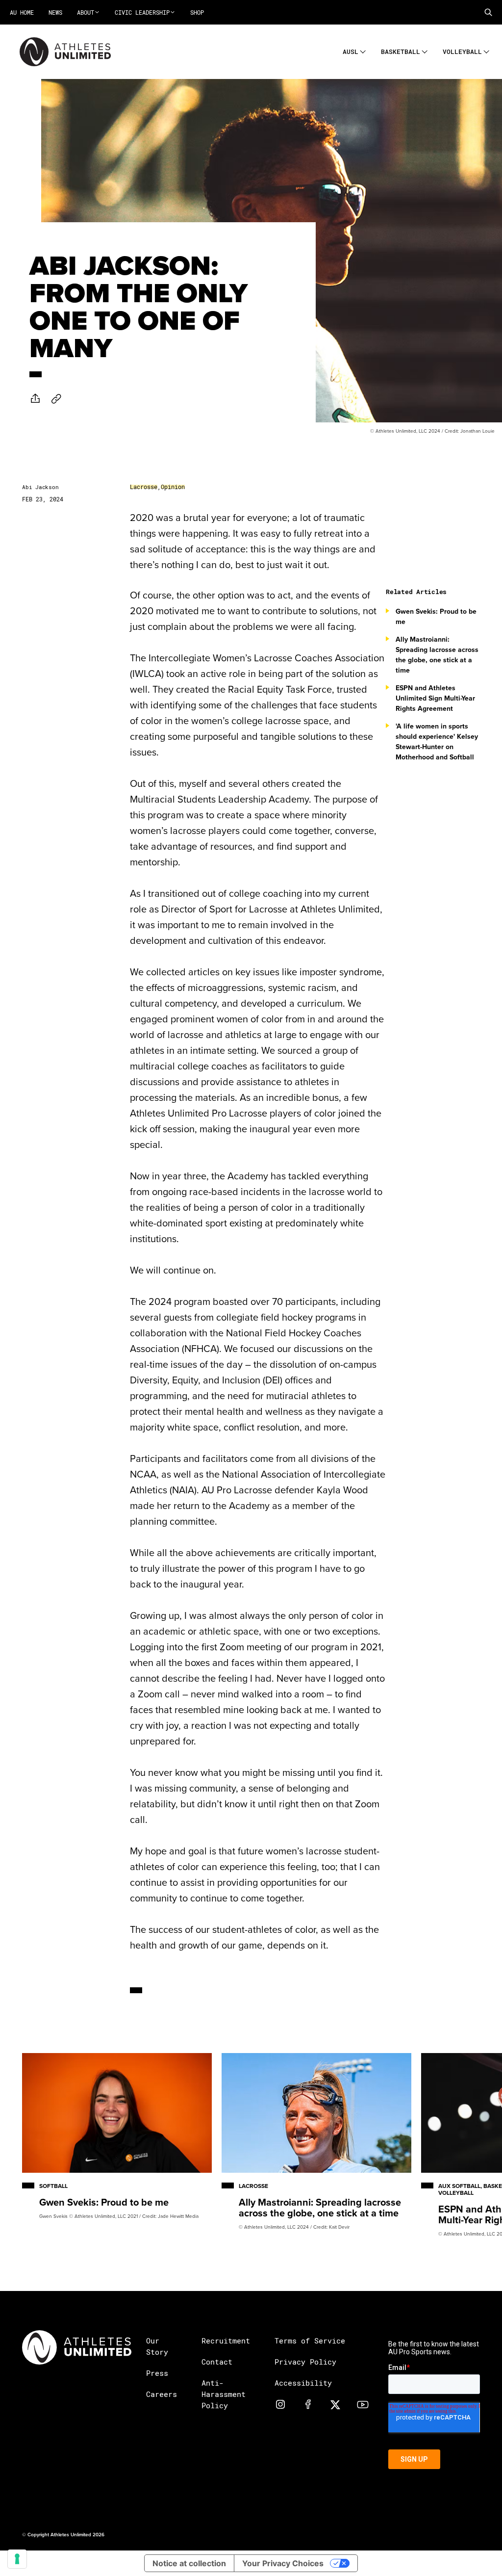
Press (157, 2373)
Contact (217, 2362)
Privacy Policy (305, 2362)
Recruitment (226, 2341)
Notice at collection (189, 2563)
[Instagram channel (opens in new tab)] (280, 2404)
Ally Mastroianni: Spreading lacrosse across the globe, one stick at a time (437, 655)
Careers (162, 2394)
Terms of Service (310, 2341)
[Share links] (35, 398)
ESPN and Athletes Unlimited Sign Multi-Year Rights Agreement (435, 698)
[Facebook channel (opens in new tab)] (308, 2404)
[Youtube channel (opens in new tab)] (363, 2404)
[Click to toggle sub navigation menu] (363, 50)
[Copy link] (56, 399)
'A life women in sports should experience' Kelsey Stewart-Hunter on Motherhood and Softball (437, 742)
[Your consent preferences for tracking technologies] (17, 2559)
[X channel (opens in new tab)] (335, 2404)
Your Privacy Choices (283, 2563)
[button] (488, 12)
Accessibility (303, 2383)
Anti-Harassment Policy (224, 2394)
